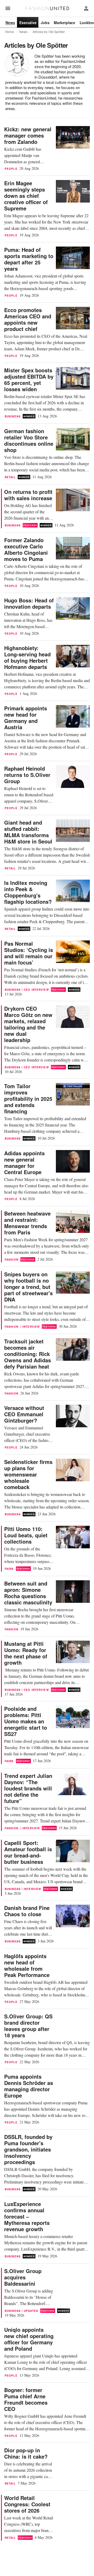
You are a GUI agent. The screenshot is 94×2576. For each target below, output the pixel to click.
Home (10, 32)
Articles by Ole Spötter (49, 32)
